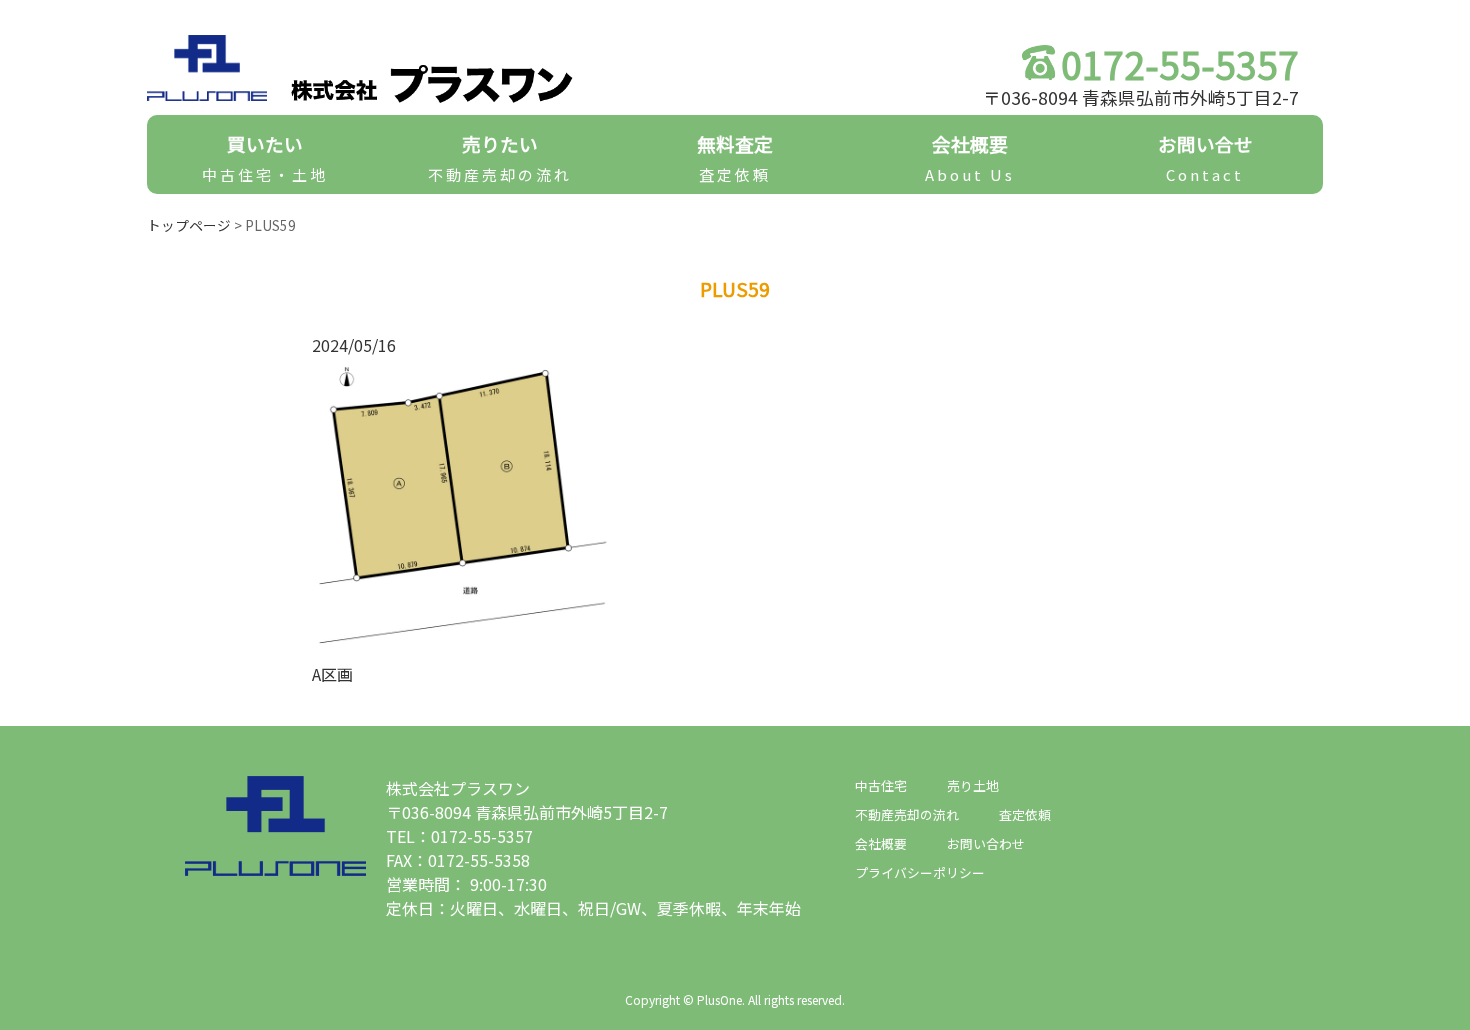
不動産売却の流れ (907, 814)
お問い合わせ (986, 843)
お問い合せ (1205, 157)
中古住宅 (881, 785)
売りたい (500, 157)
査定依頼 (1025, 814)
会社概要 (970, 157)
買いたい (265, 157)
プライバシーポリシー (920, 872)
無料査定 (735, 157)
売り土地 (973, 785)
